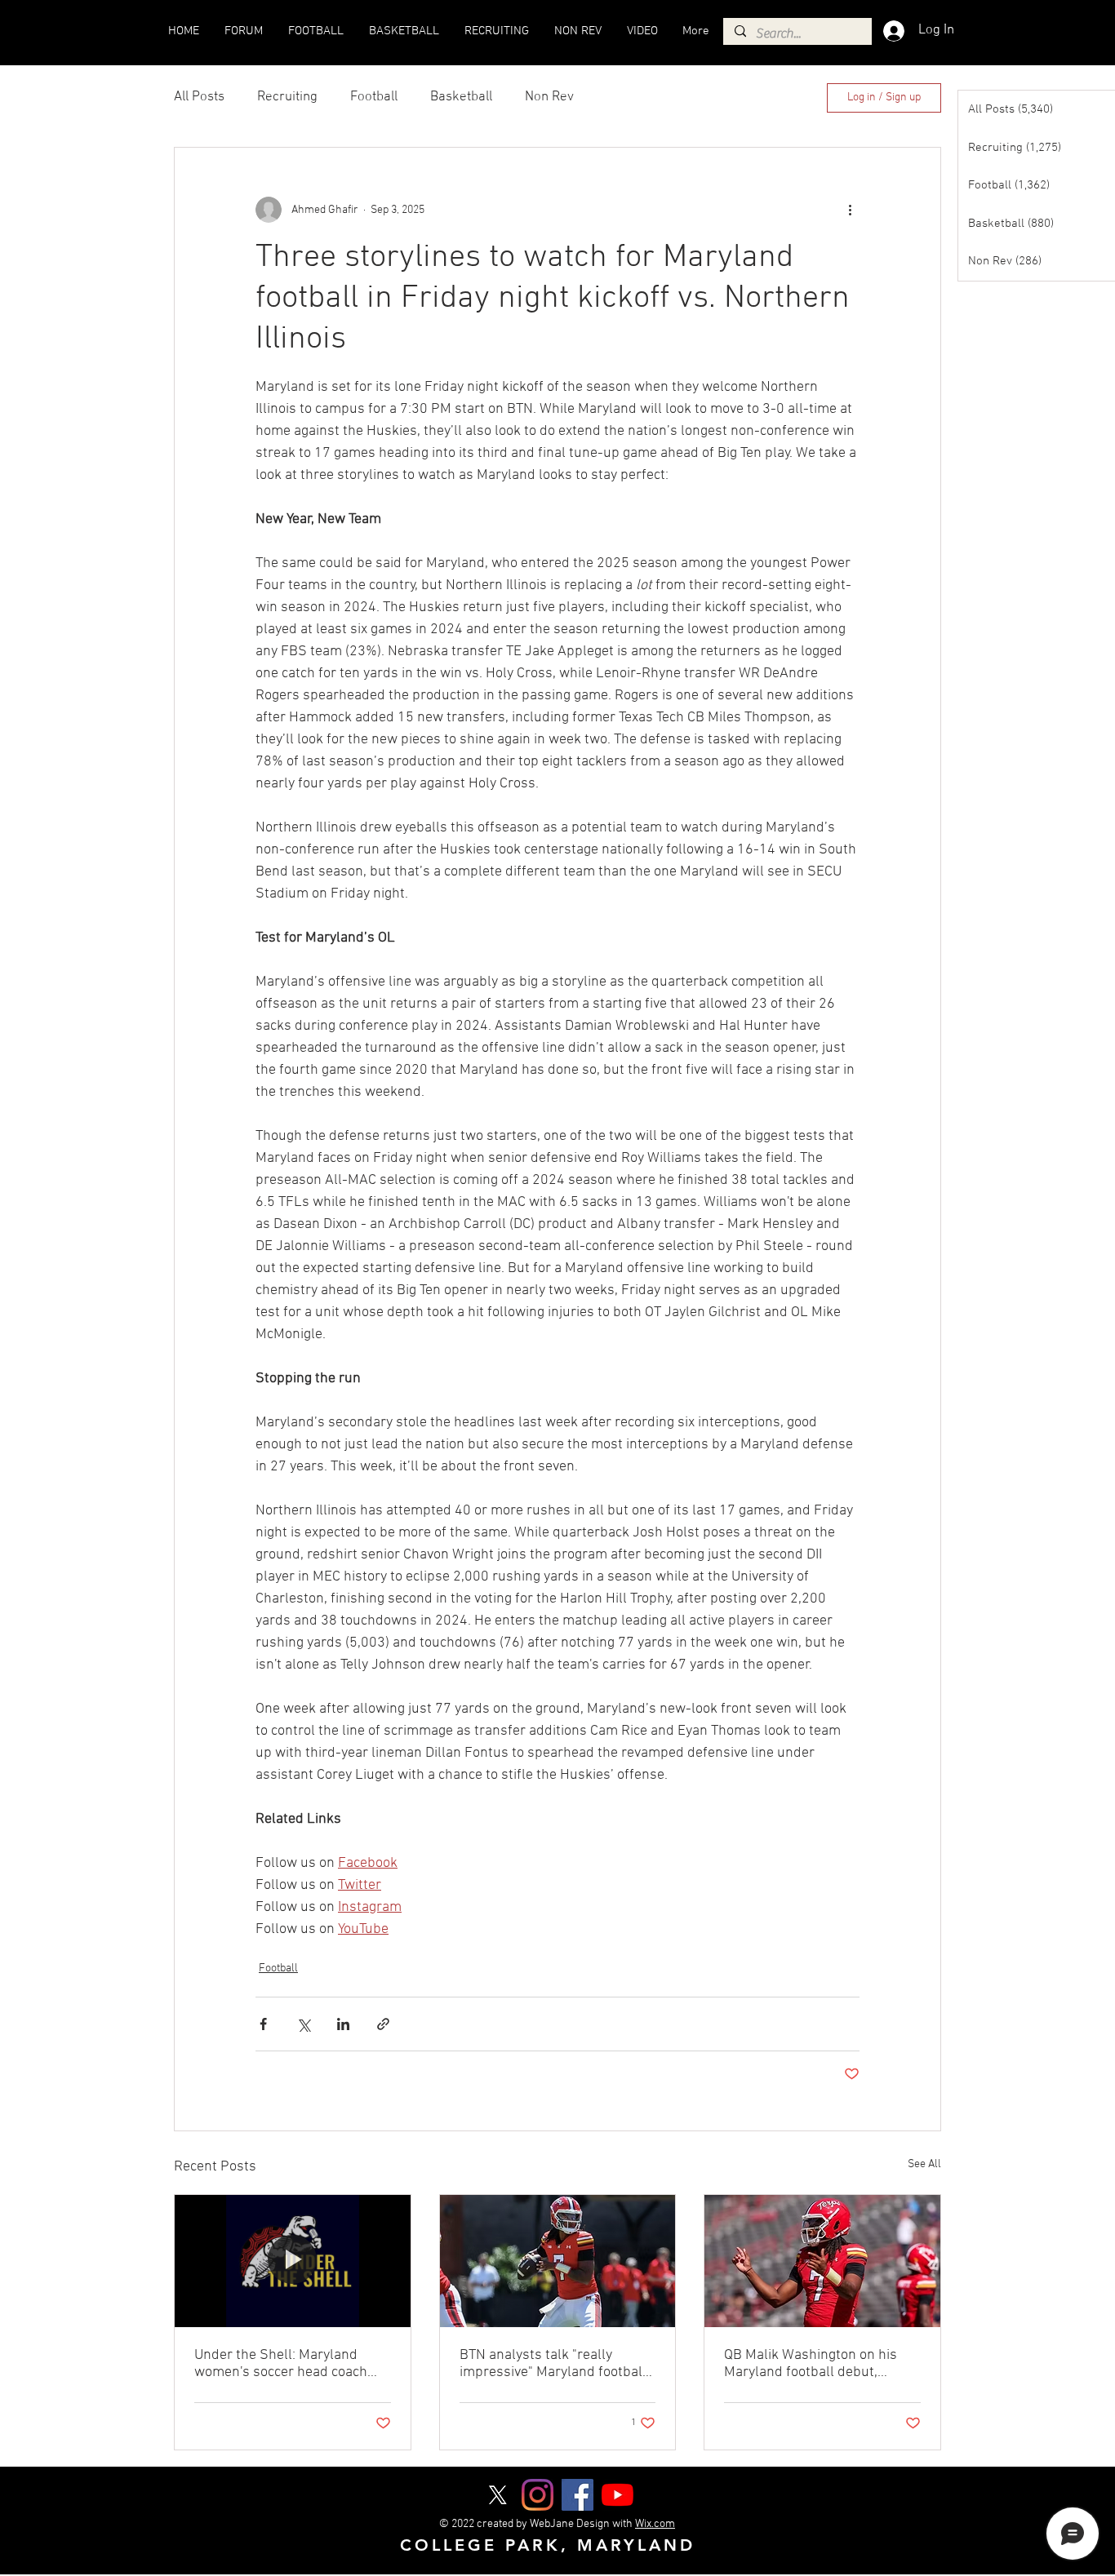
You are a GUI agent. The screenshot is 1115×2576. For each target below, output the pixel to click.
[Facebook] (577, 2495)
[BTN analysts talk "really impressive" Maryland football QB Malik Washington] (558, 2261)
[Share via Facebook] (263, 2024)
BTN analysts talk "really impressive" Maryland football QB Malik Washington (553, 2364)
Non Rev (549, 97)
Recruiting (287, 97)
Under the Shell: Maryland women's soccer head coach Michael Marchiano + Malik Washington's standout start (283, 2364)
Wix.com (655, 2524)
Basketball (461, 97)
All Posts (199, 97)
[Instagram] (538, 2495)
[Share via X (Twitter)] (303, 2024)
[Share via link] (383, 2024)
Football (374, 97)
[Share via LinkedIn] (343, 2024)
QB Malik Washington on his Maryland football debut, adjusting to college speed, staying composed (811, 2364)
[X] (498, 2495)
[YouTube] (617, 2495)
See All (924, 2164)
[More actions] (850, 210)
